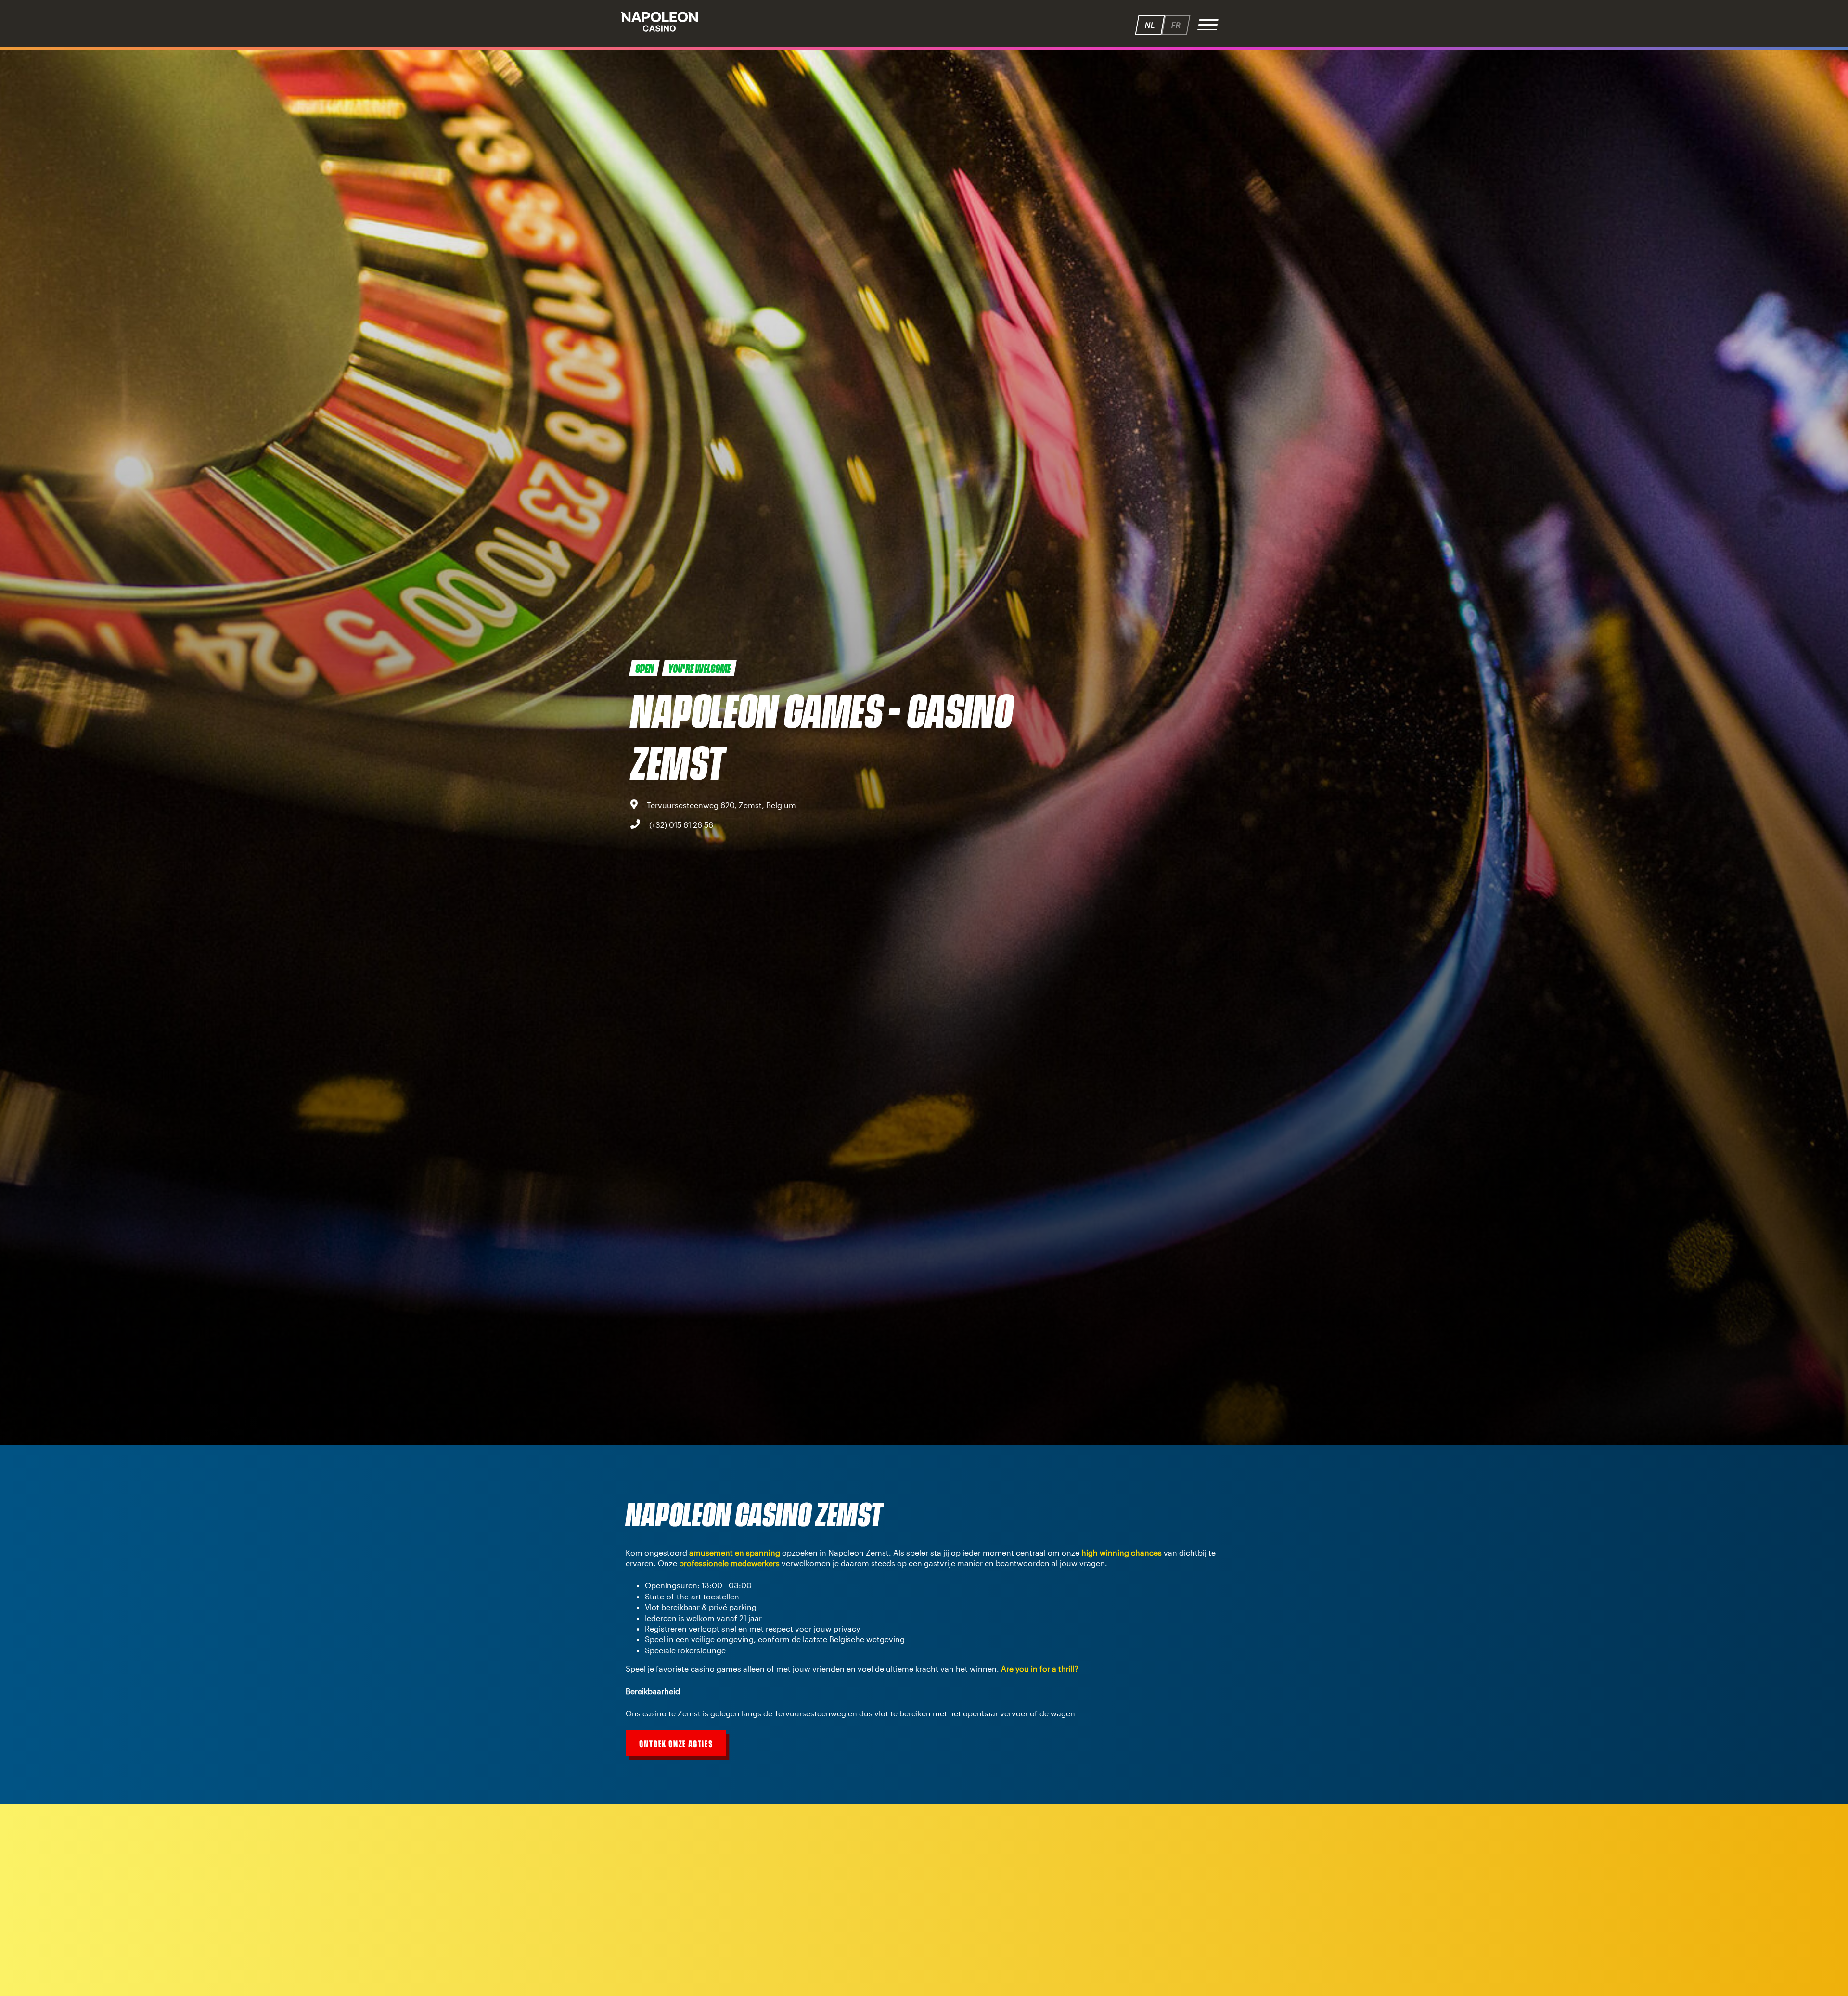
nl (1150, 25)
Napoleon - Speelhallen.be (659, 22)
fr (1176, 25)
